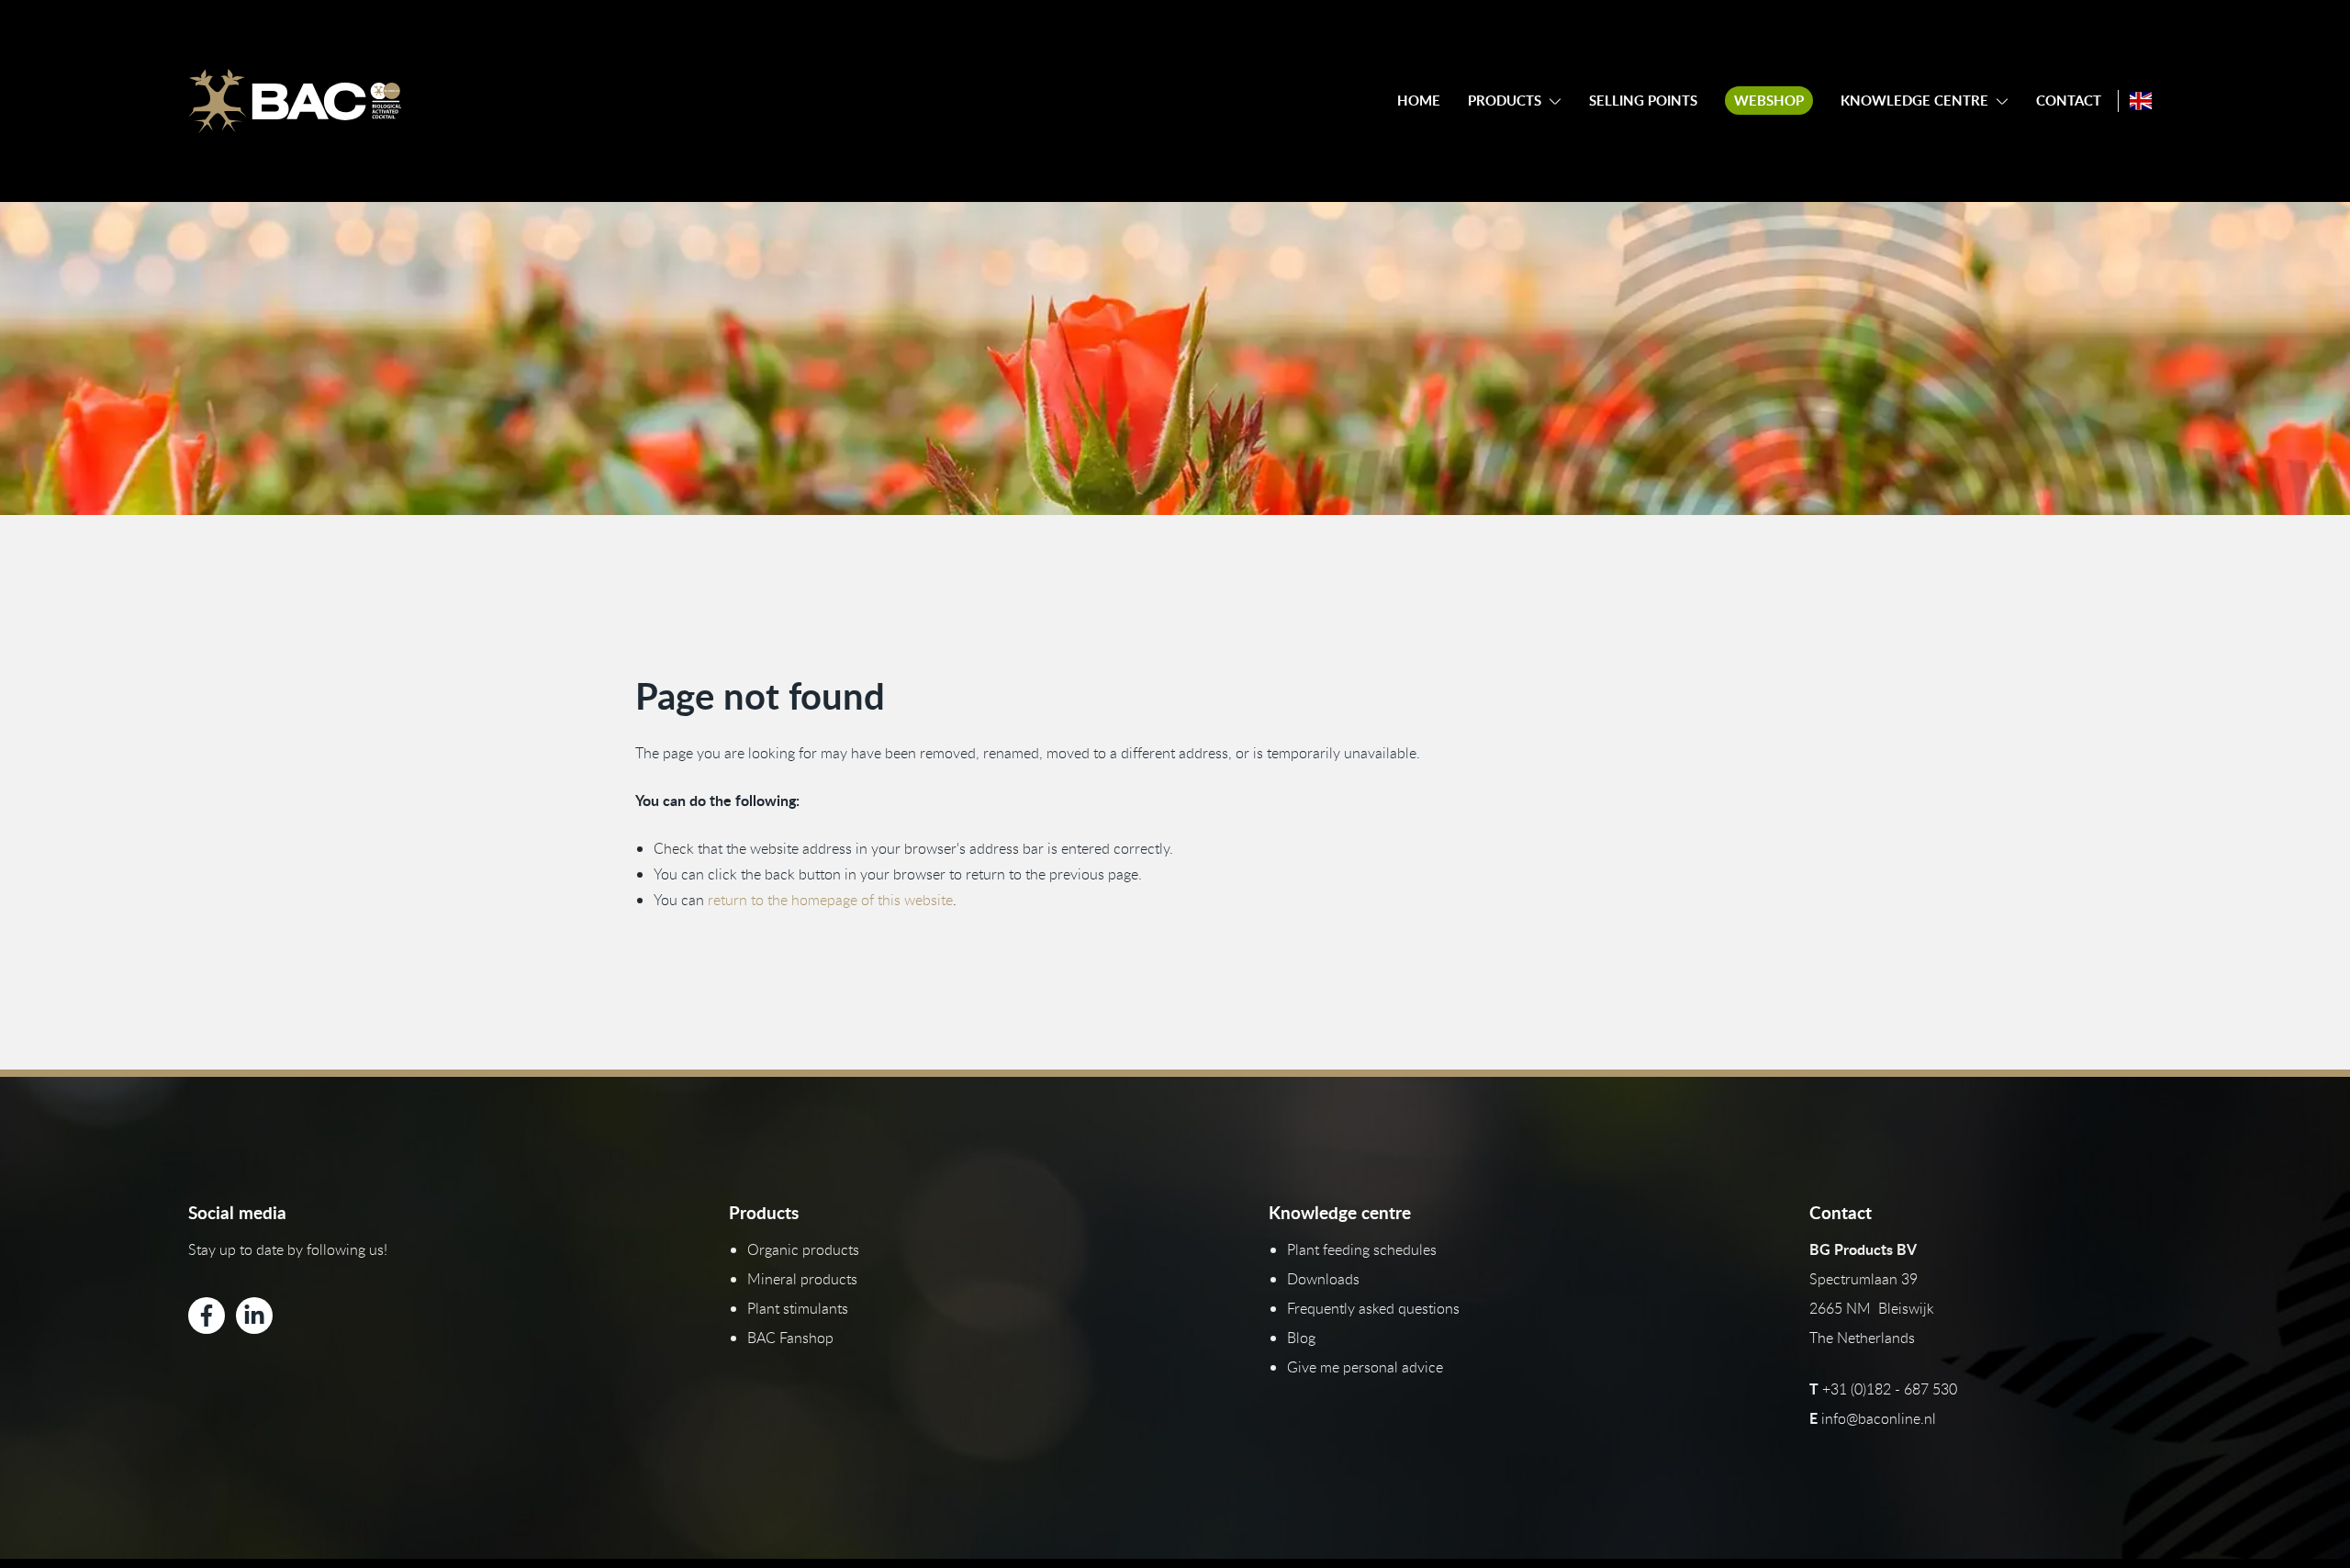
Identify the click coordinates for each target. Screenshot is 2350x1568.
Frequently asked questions (1373, 1308)
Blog (1301, 1338)
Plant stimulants (798, 1308)
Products (1505, 101)
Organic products (803, 1249)
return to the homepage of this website (830, 900)
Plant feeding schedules (1362, 1249)
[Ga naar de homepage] (295, 101)
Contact (2069, 101)
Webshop (1769, 101)
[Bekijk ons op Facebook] (207, 1316)
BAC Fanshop (790, 1338)
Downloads (1323, 1279)
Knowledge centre (1914, 101)
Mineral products (802, 1279)
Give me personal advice (1365, 1367)
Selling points (1643, 101)
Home (1419, 101)
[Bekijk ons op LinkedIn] (254, 1316)
